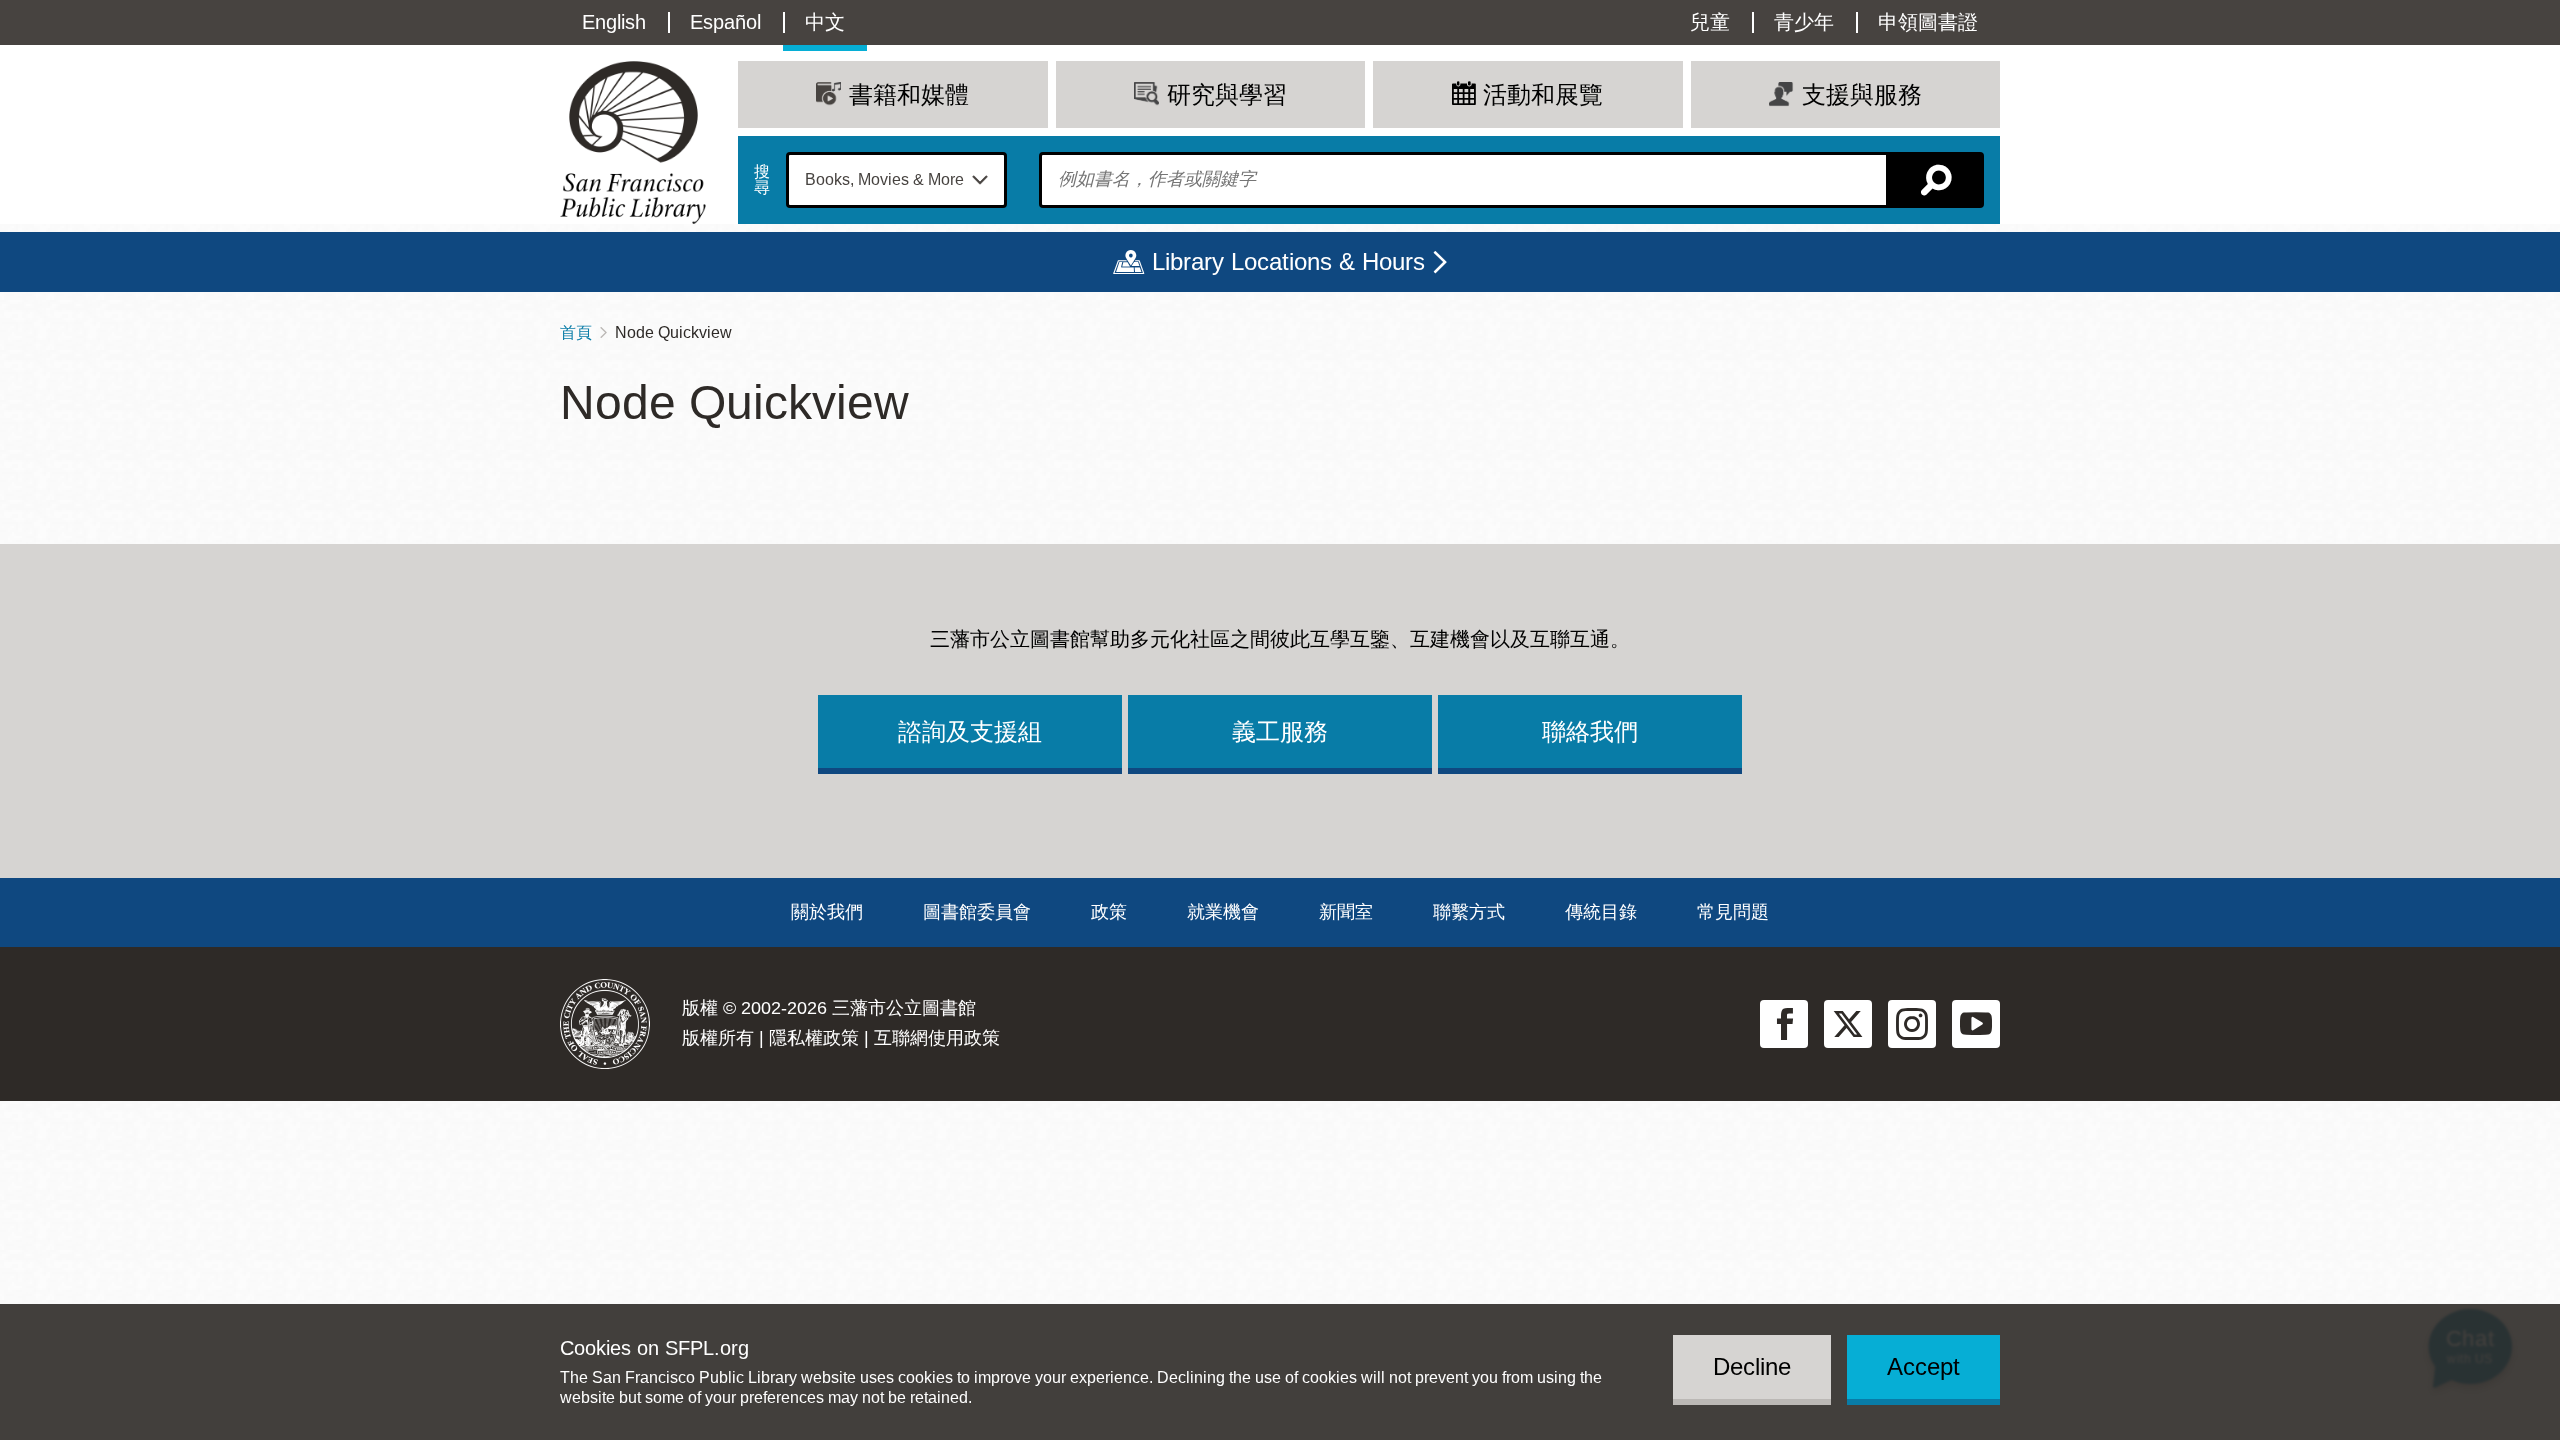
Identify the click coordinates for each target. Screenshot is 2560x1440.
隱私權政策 (814, 1038)
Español (725, 22)
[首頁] (633, 142)
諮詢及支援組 (970, 731)
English (614, 22)
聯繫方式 (1469, 912)
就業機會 (1223, 912)
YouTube (1976, 1024)
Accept (1923, 1366)
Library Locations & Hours (1288, 261)
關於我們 (827, 912)
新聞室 (1346, 912)
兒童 (1710, 22)
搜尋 (762, 180)
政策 (1109, 912)
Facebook (1784, 1024)
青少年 (1804, 22)
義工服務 (1280, 731)
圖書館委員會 (977, 912)
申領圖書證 (1928, 22)
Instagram (1912, 1024)
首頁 (576, 332)
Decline (1752, 1366)
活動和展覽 (1543, 94)
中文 (825, 22)
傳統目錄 (1601, 912)
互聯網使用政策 (937, 1038)
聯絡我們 (1590, 731)
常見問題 (1733, 912)
